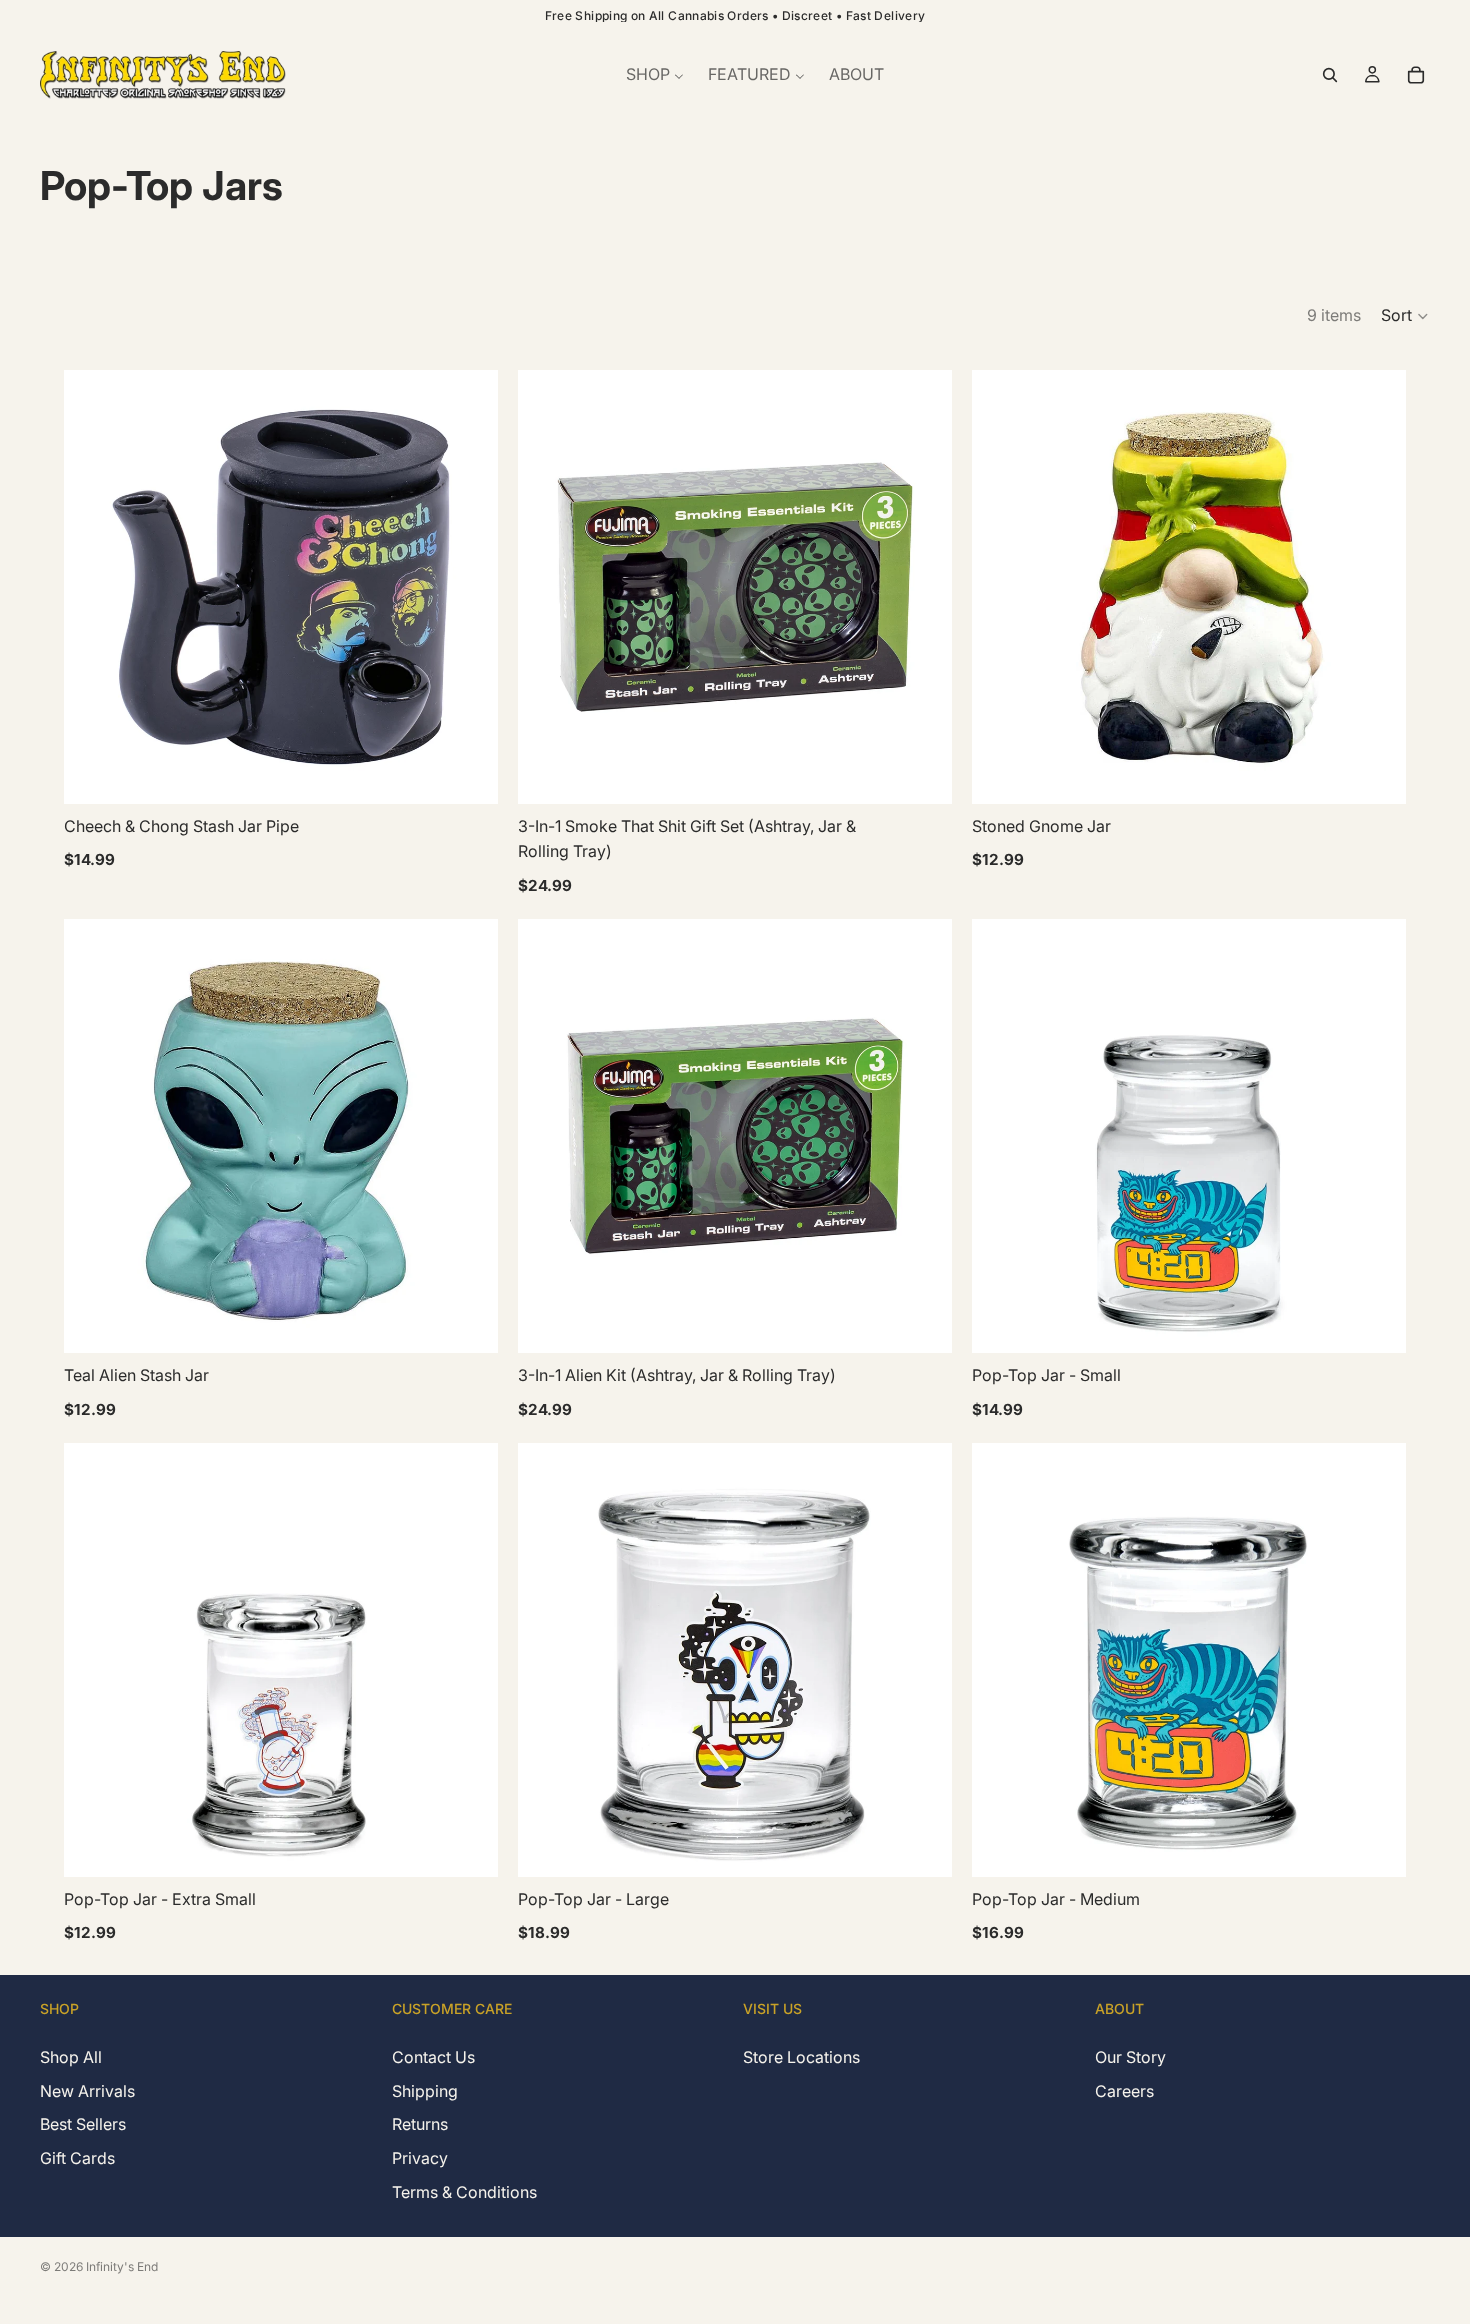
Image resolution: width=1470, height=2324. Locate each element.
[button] (1405, 316)
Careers (1124, 2090)
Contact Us (433, 2057)
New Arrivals (87, 2090)
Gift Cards (77, 2158)
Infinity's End (122, 2266)
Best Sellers (83, 2124)
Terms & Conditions (464, 2191)
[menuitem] (655, 75)
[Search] (1330, 75)
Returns (420, 2124)
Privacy (420, 2158)
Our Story (1130, 2057)
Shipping (425, 2090)
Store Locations (801, 2057)
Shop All (71, 2057)
